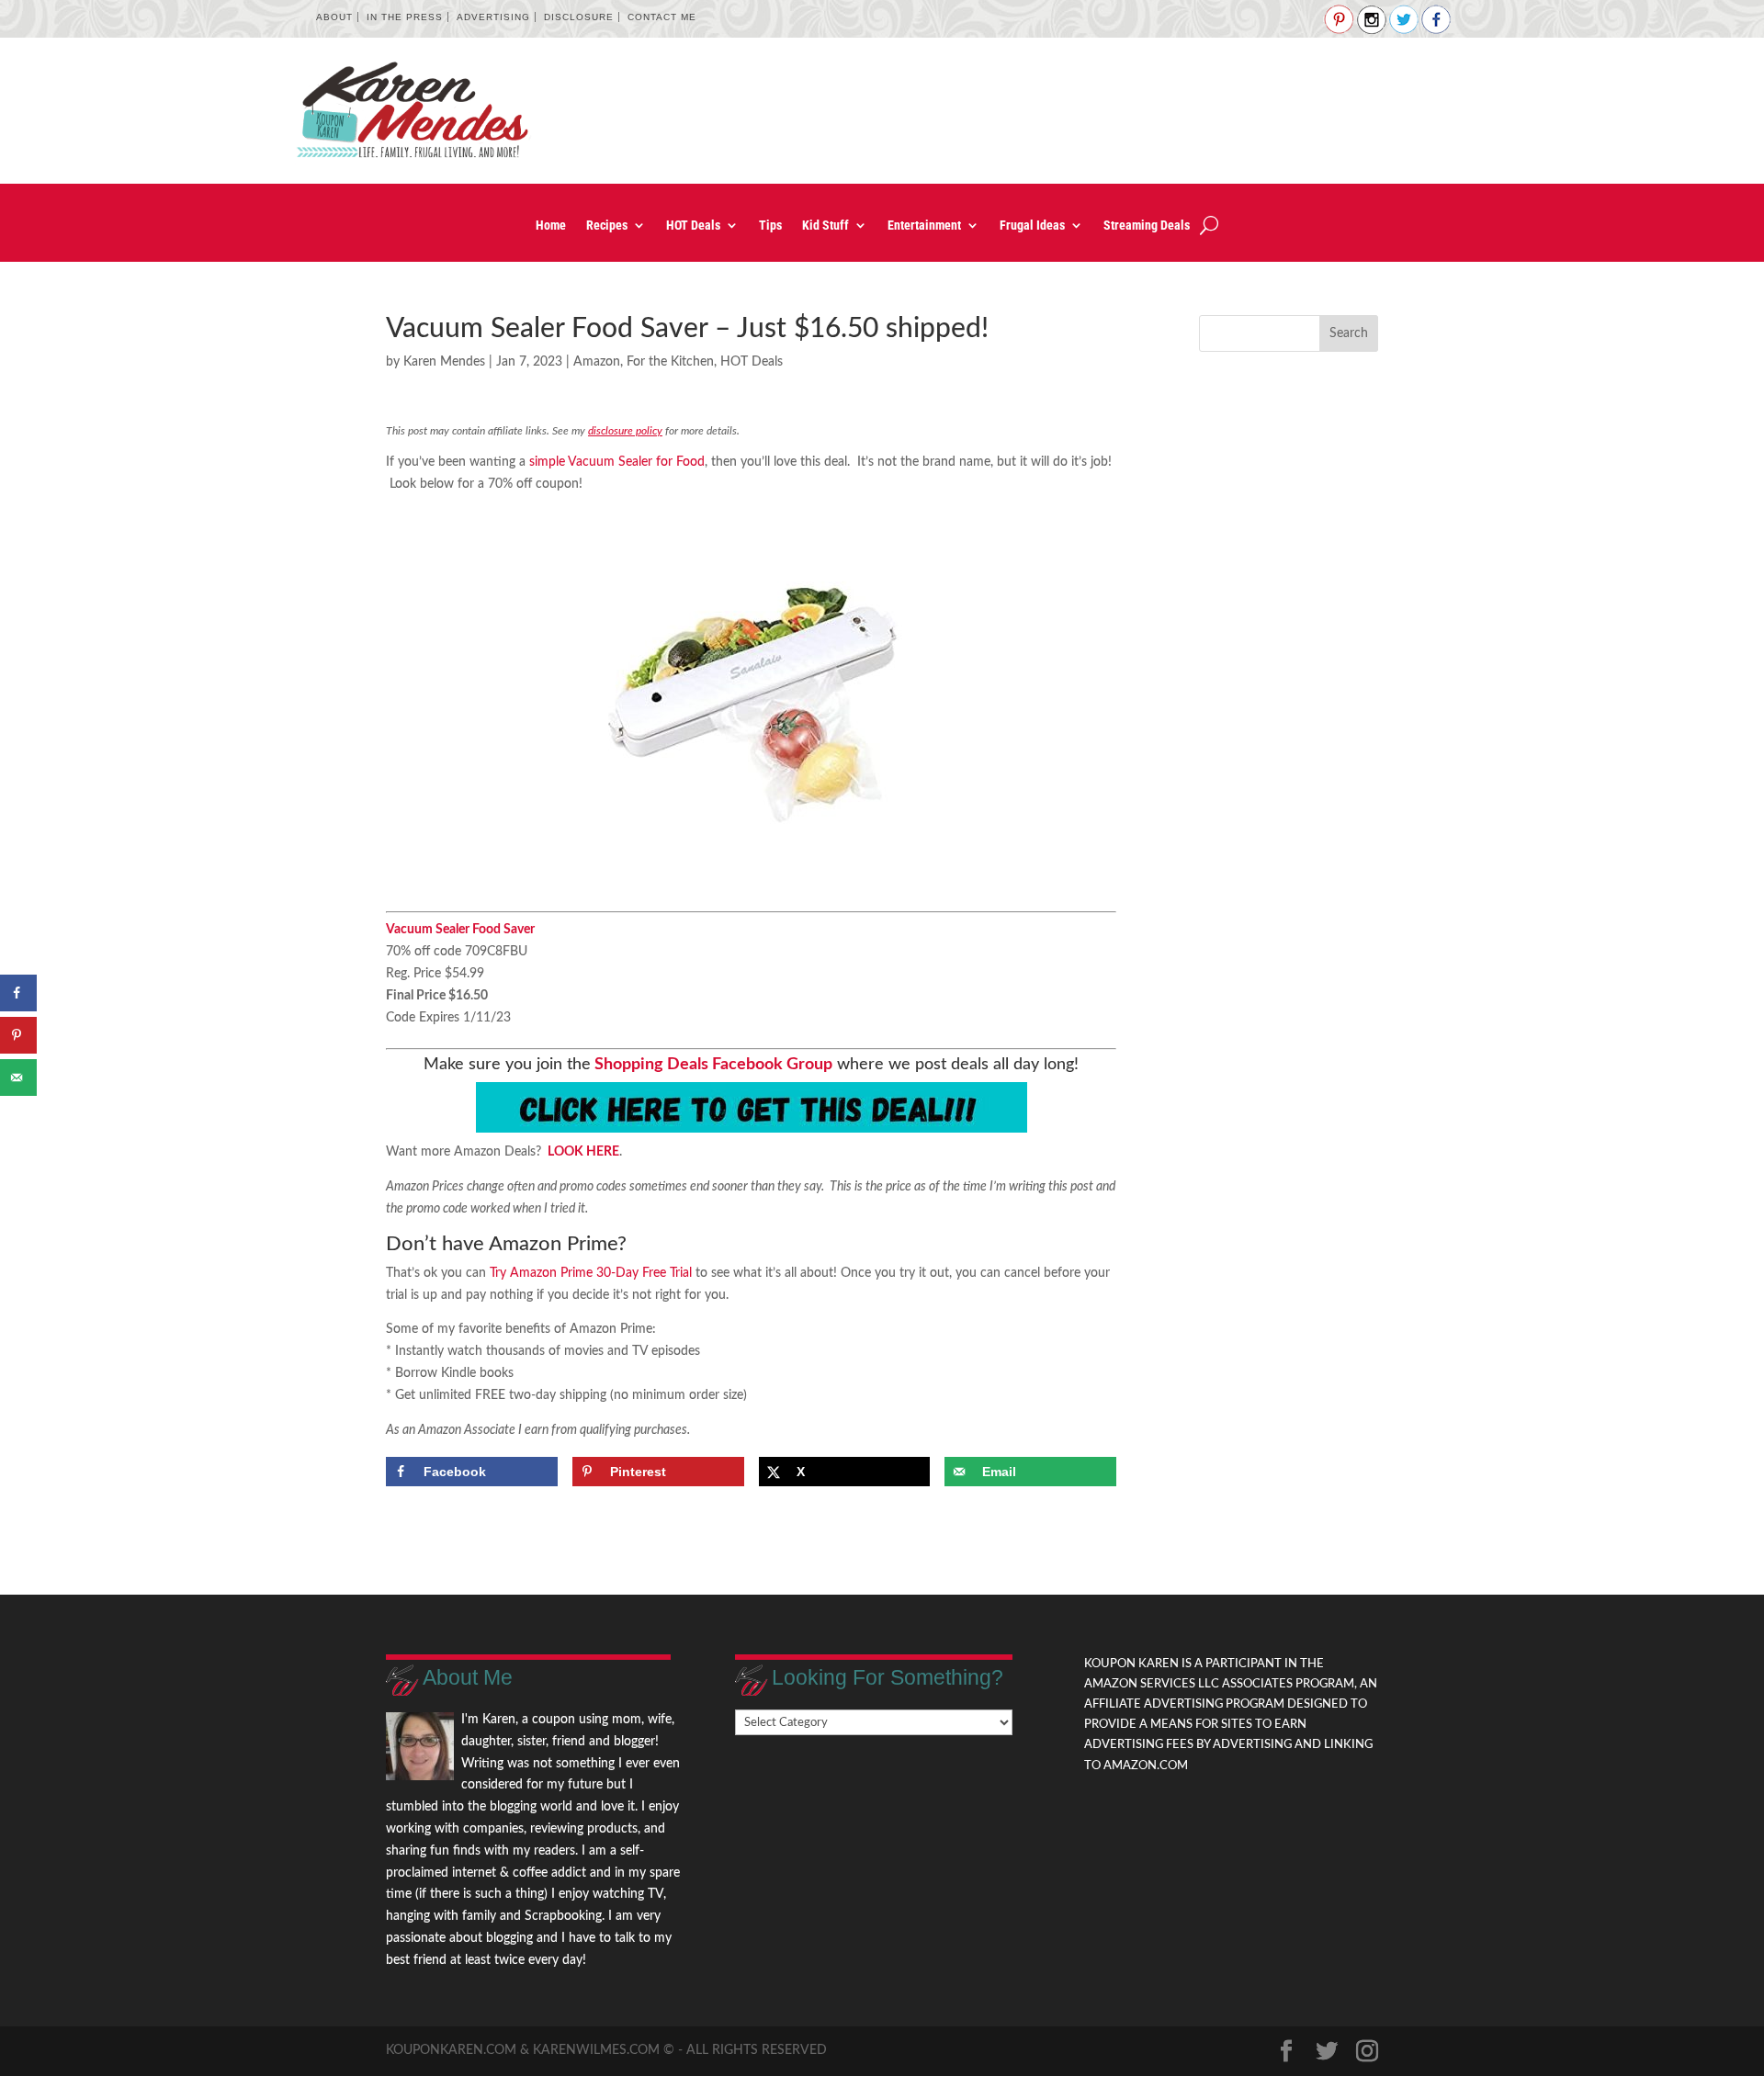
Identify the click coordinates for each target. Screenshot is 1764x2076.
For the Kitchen (670, 362)
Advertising (493, 17)
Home (551, 226)
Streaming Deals (1147, 226)
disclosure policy (625, 431)
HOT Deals (693, 226)
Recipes (607, 226)
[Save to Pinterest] (18, 1035)
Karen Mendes (444, 362)
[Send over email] (18, 1077)
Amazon (597, 362)
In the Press (405, 17)
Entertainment (924, 226)
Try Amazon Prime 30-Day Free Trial (591, 1273)
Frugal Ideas (1032, 226)
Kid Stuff (825, 226)
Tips (770, 226)
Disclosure (579, 17)
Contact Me (662, 17)
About (334, 17)
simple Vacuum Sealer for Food (617, 462)
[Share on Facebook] (18, 993)
